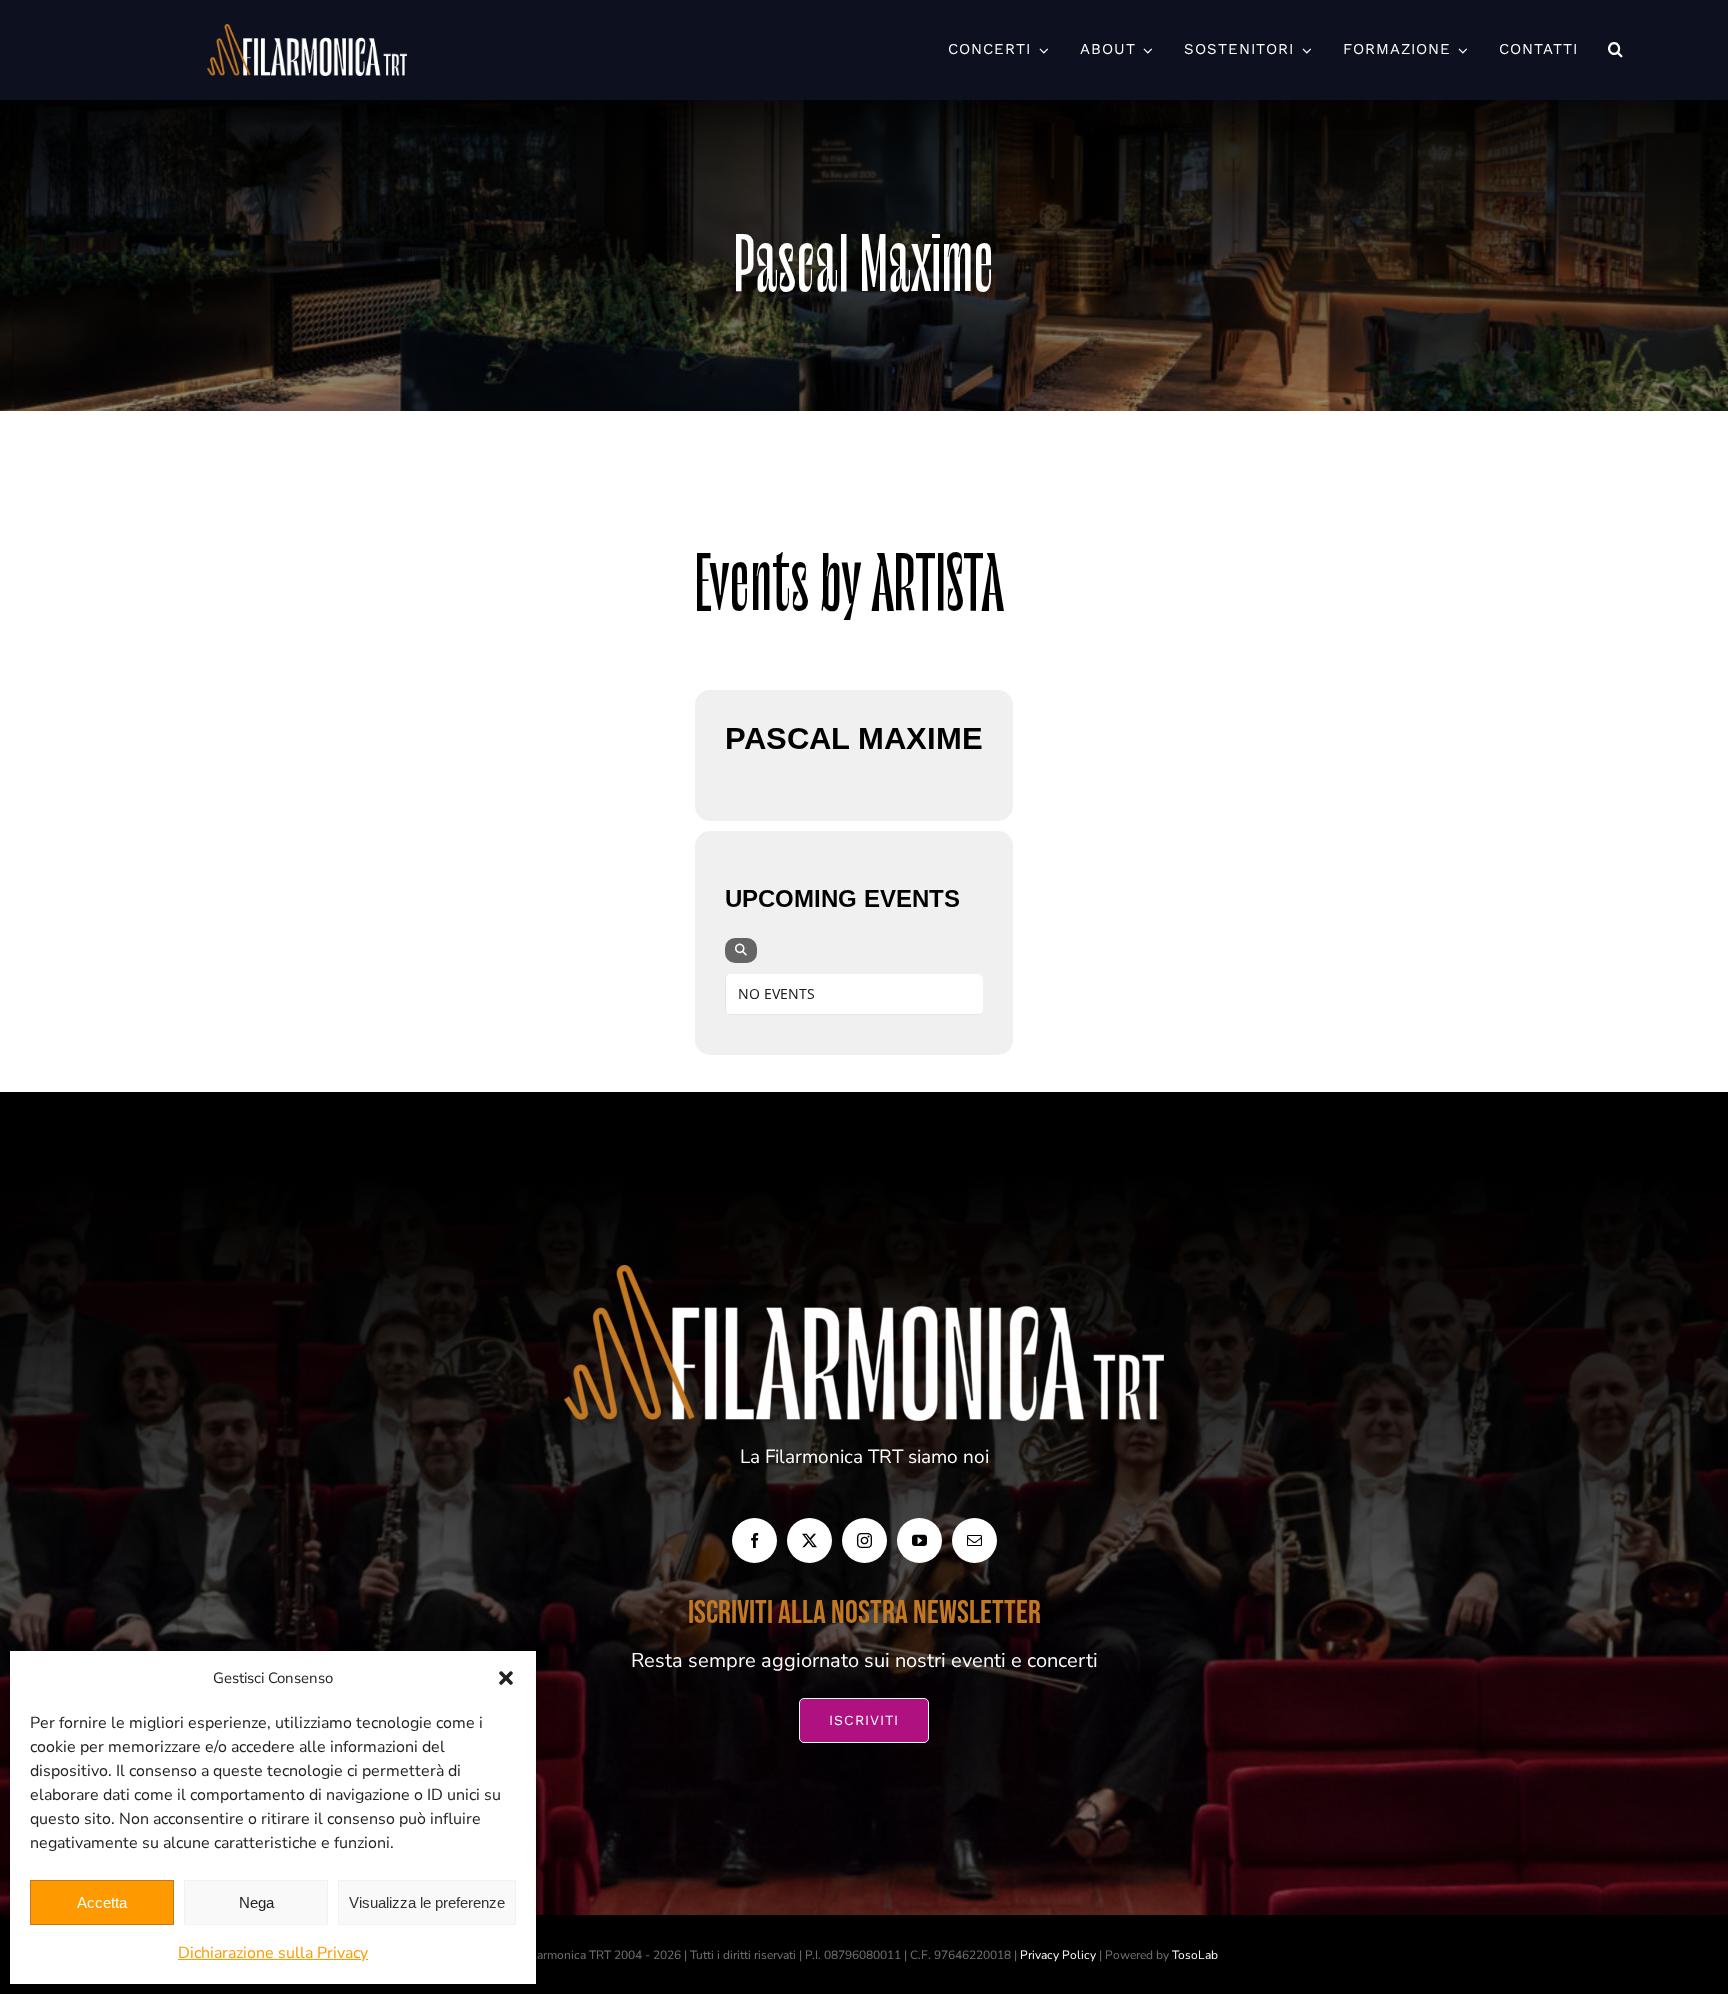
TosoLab (1195, 1955)
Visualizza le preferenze (427, 1902)
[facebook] (754, 1540)
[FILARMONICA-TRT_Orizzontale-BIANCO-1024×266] (307, 33)
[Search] (741, 950)
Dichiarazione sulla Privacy (273, 1953)
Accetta (102, 1902)
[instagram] (864, 1540)
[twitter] (809, 1540)
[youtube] (919, 1540)
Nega (256, 1902)
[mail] (974, 1540)
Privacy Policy (1058, 1955)
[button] (506, 1678)
